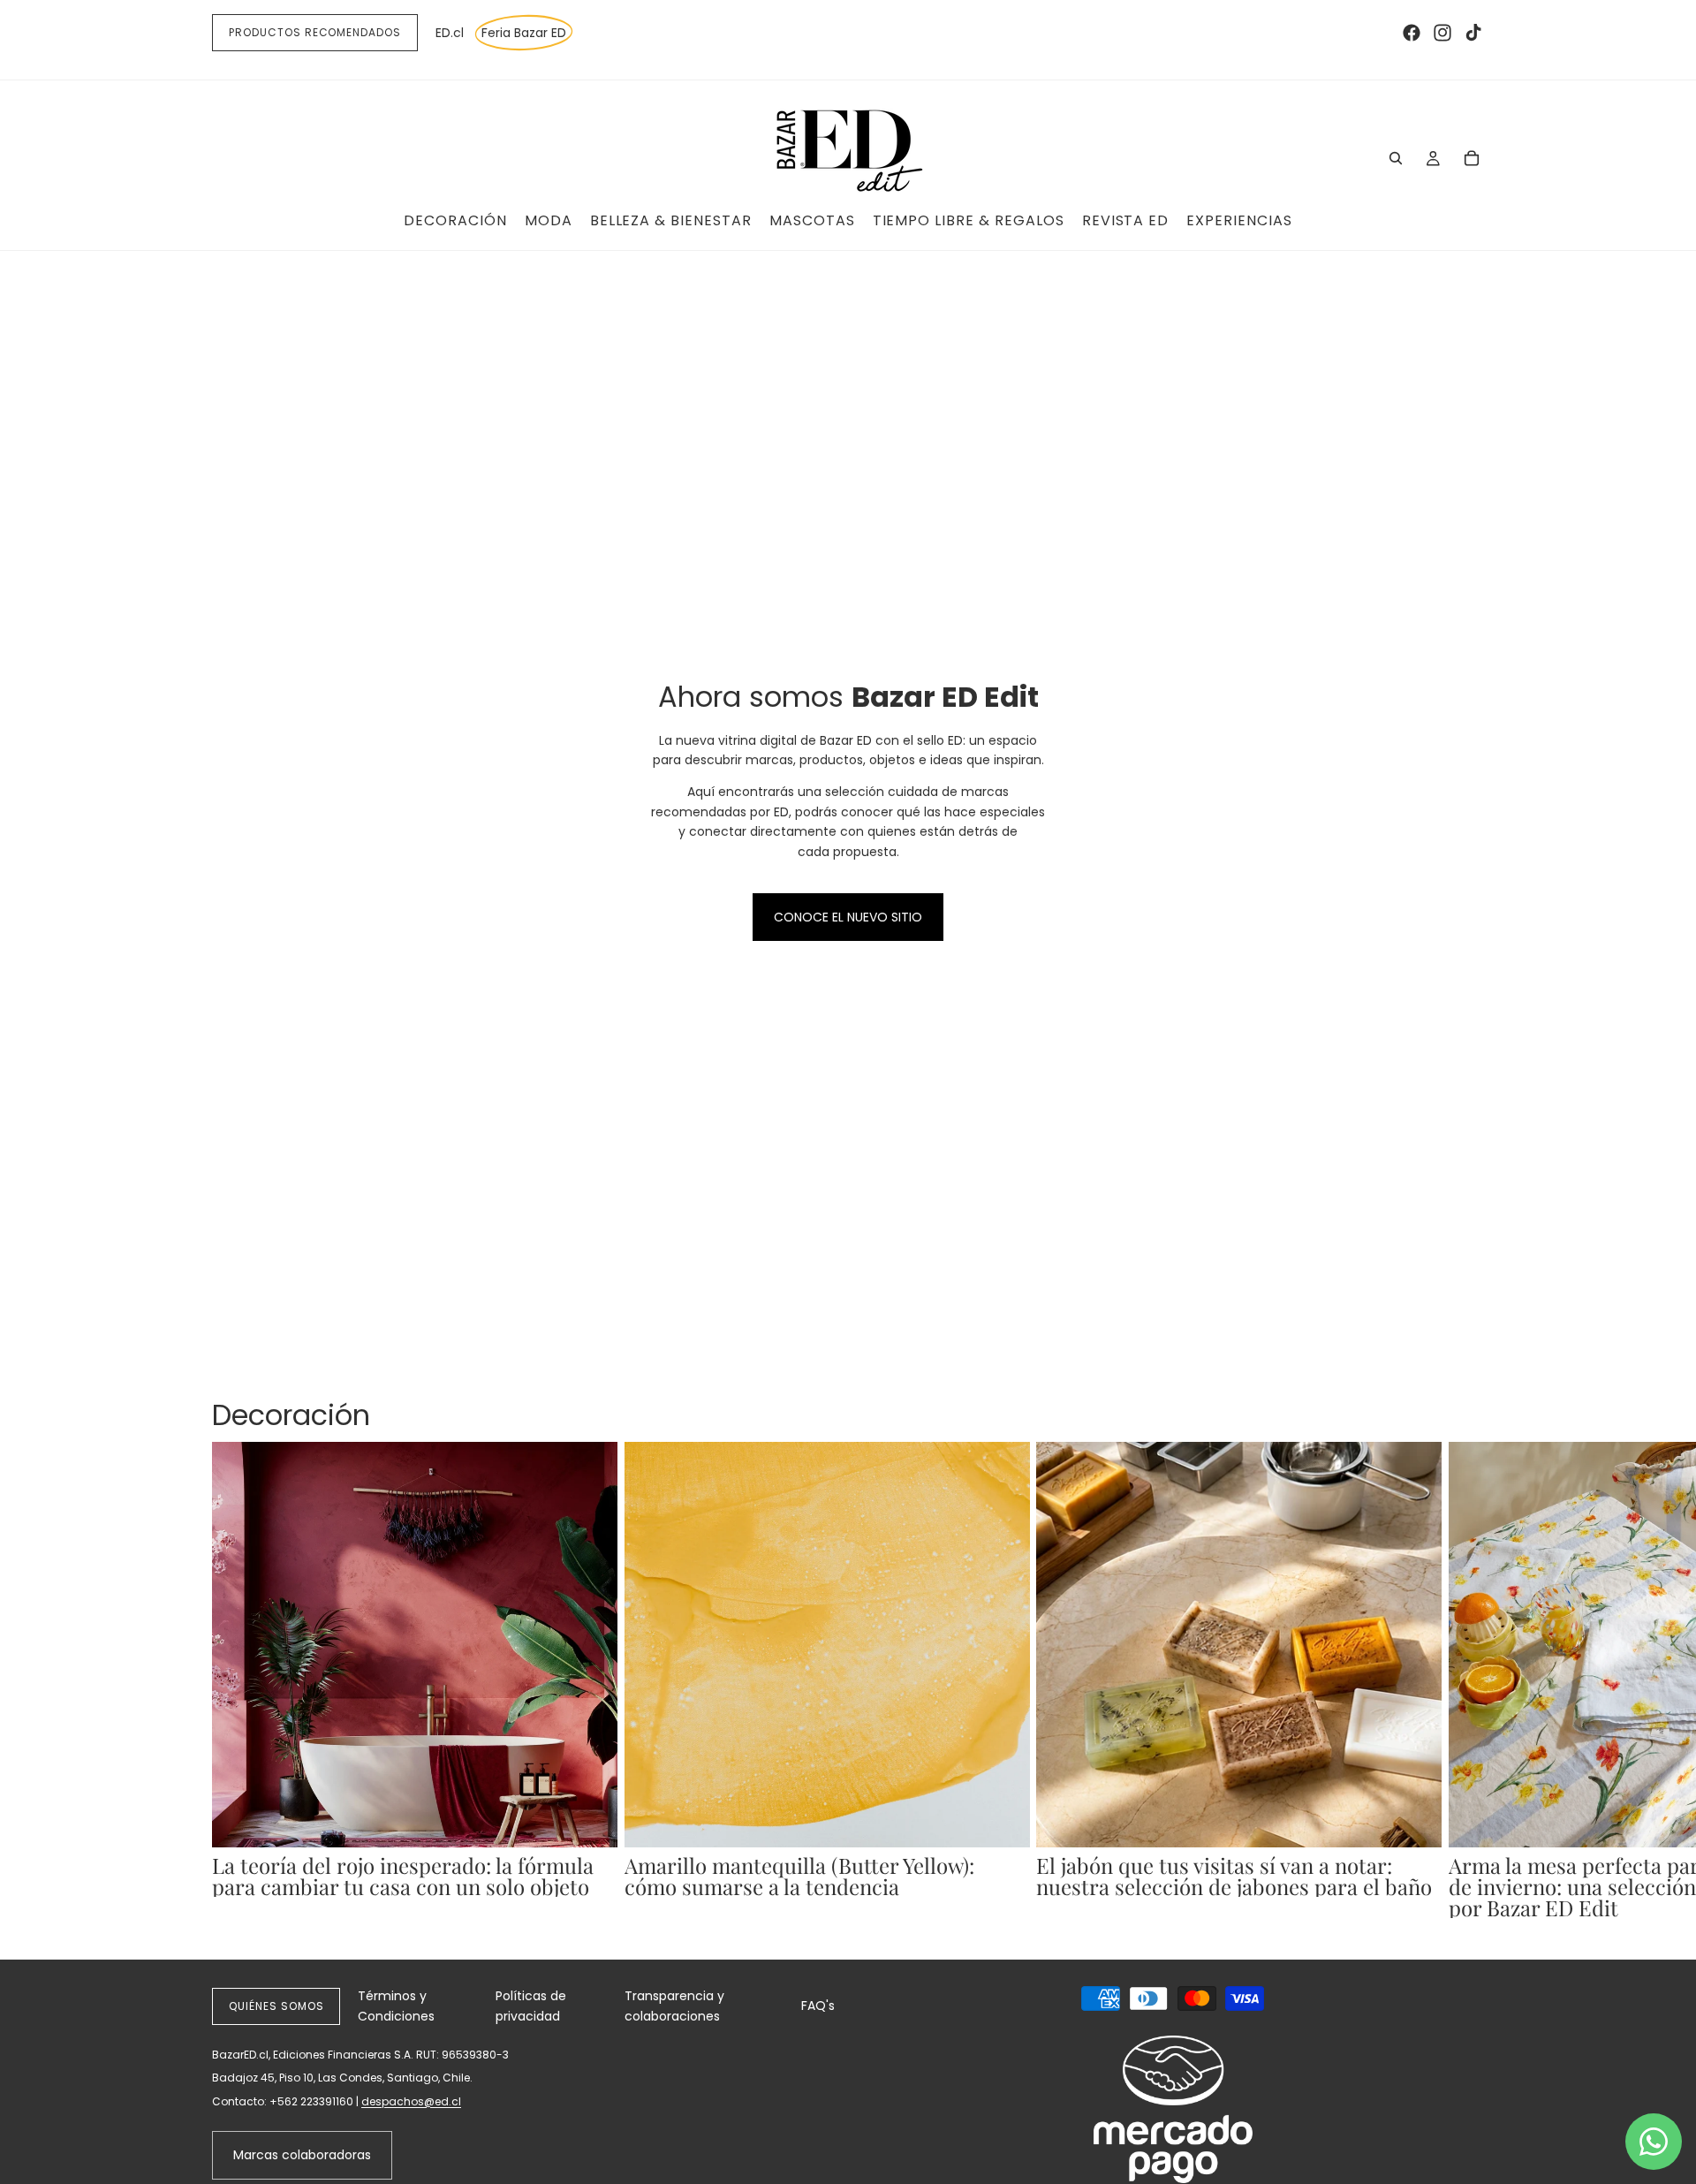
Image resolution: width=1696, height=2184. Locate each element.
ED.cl (450, 33)
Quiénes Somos (276, 2006)
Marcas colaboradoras (302, 2155)
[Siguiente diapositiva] (1465, 1680)
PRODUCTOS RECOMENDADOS (315, 32)
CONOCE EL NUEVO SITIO (848, 917)
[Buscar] (1396, 158)
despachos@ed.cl (411, 2101)
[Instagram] (1442, 33)
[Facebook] (1412, 33)
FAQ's (818, 2006)
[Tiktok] (1473, 33)
